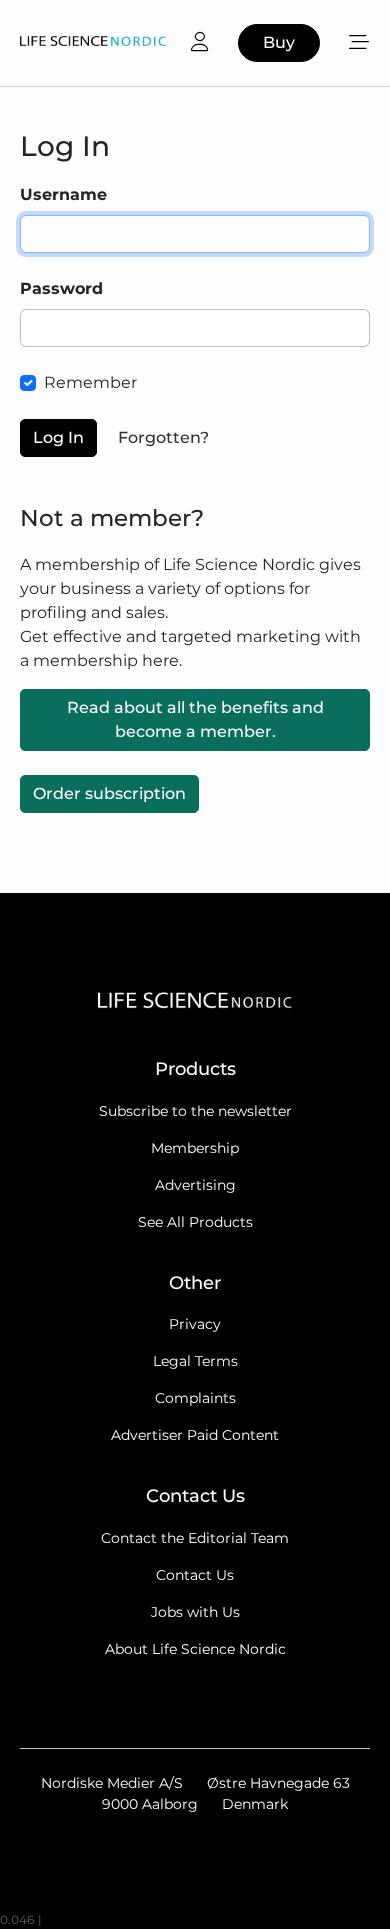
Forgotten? (163, 437)
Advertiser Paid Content (195, 1435)
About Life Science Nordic (195, 1649)
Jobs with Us (195, 1612)
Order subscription (109, 793)
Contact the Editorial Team (195, 1538)
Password (61, 288)
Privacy (195, 1324)
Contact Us (195, 1575)
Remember (90, 382)
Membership (195, 1148)
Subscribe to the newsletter (195, 1111)
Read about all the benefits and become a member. (195, 719)
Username (63, 194)
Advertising (195, 1185)
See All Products (195, 1222)
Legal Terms (195, 1361)
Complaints (195, 1398)
